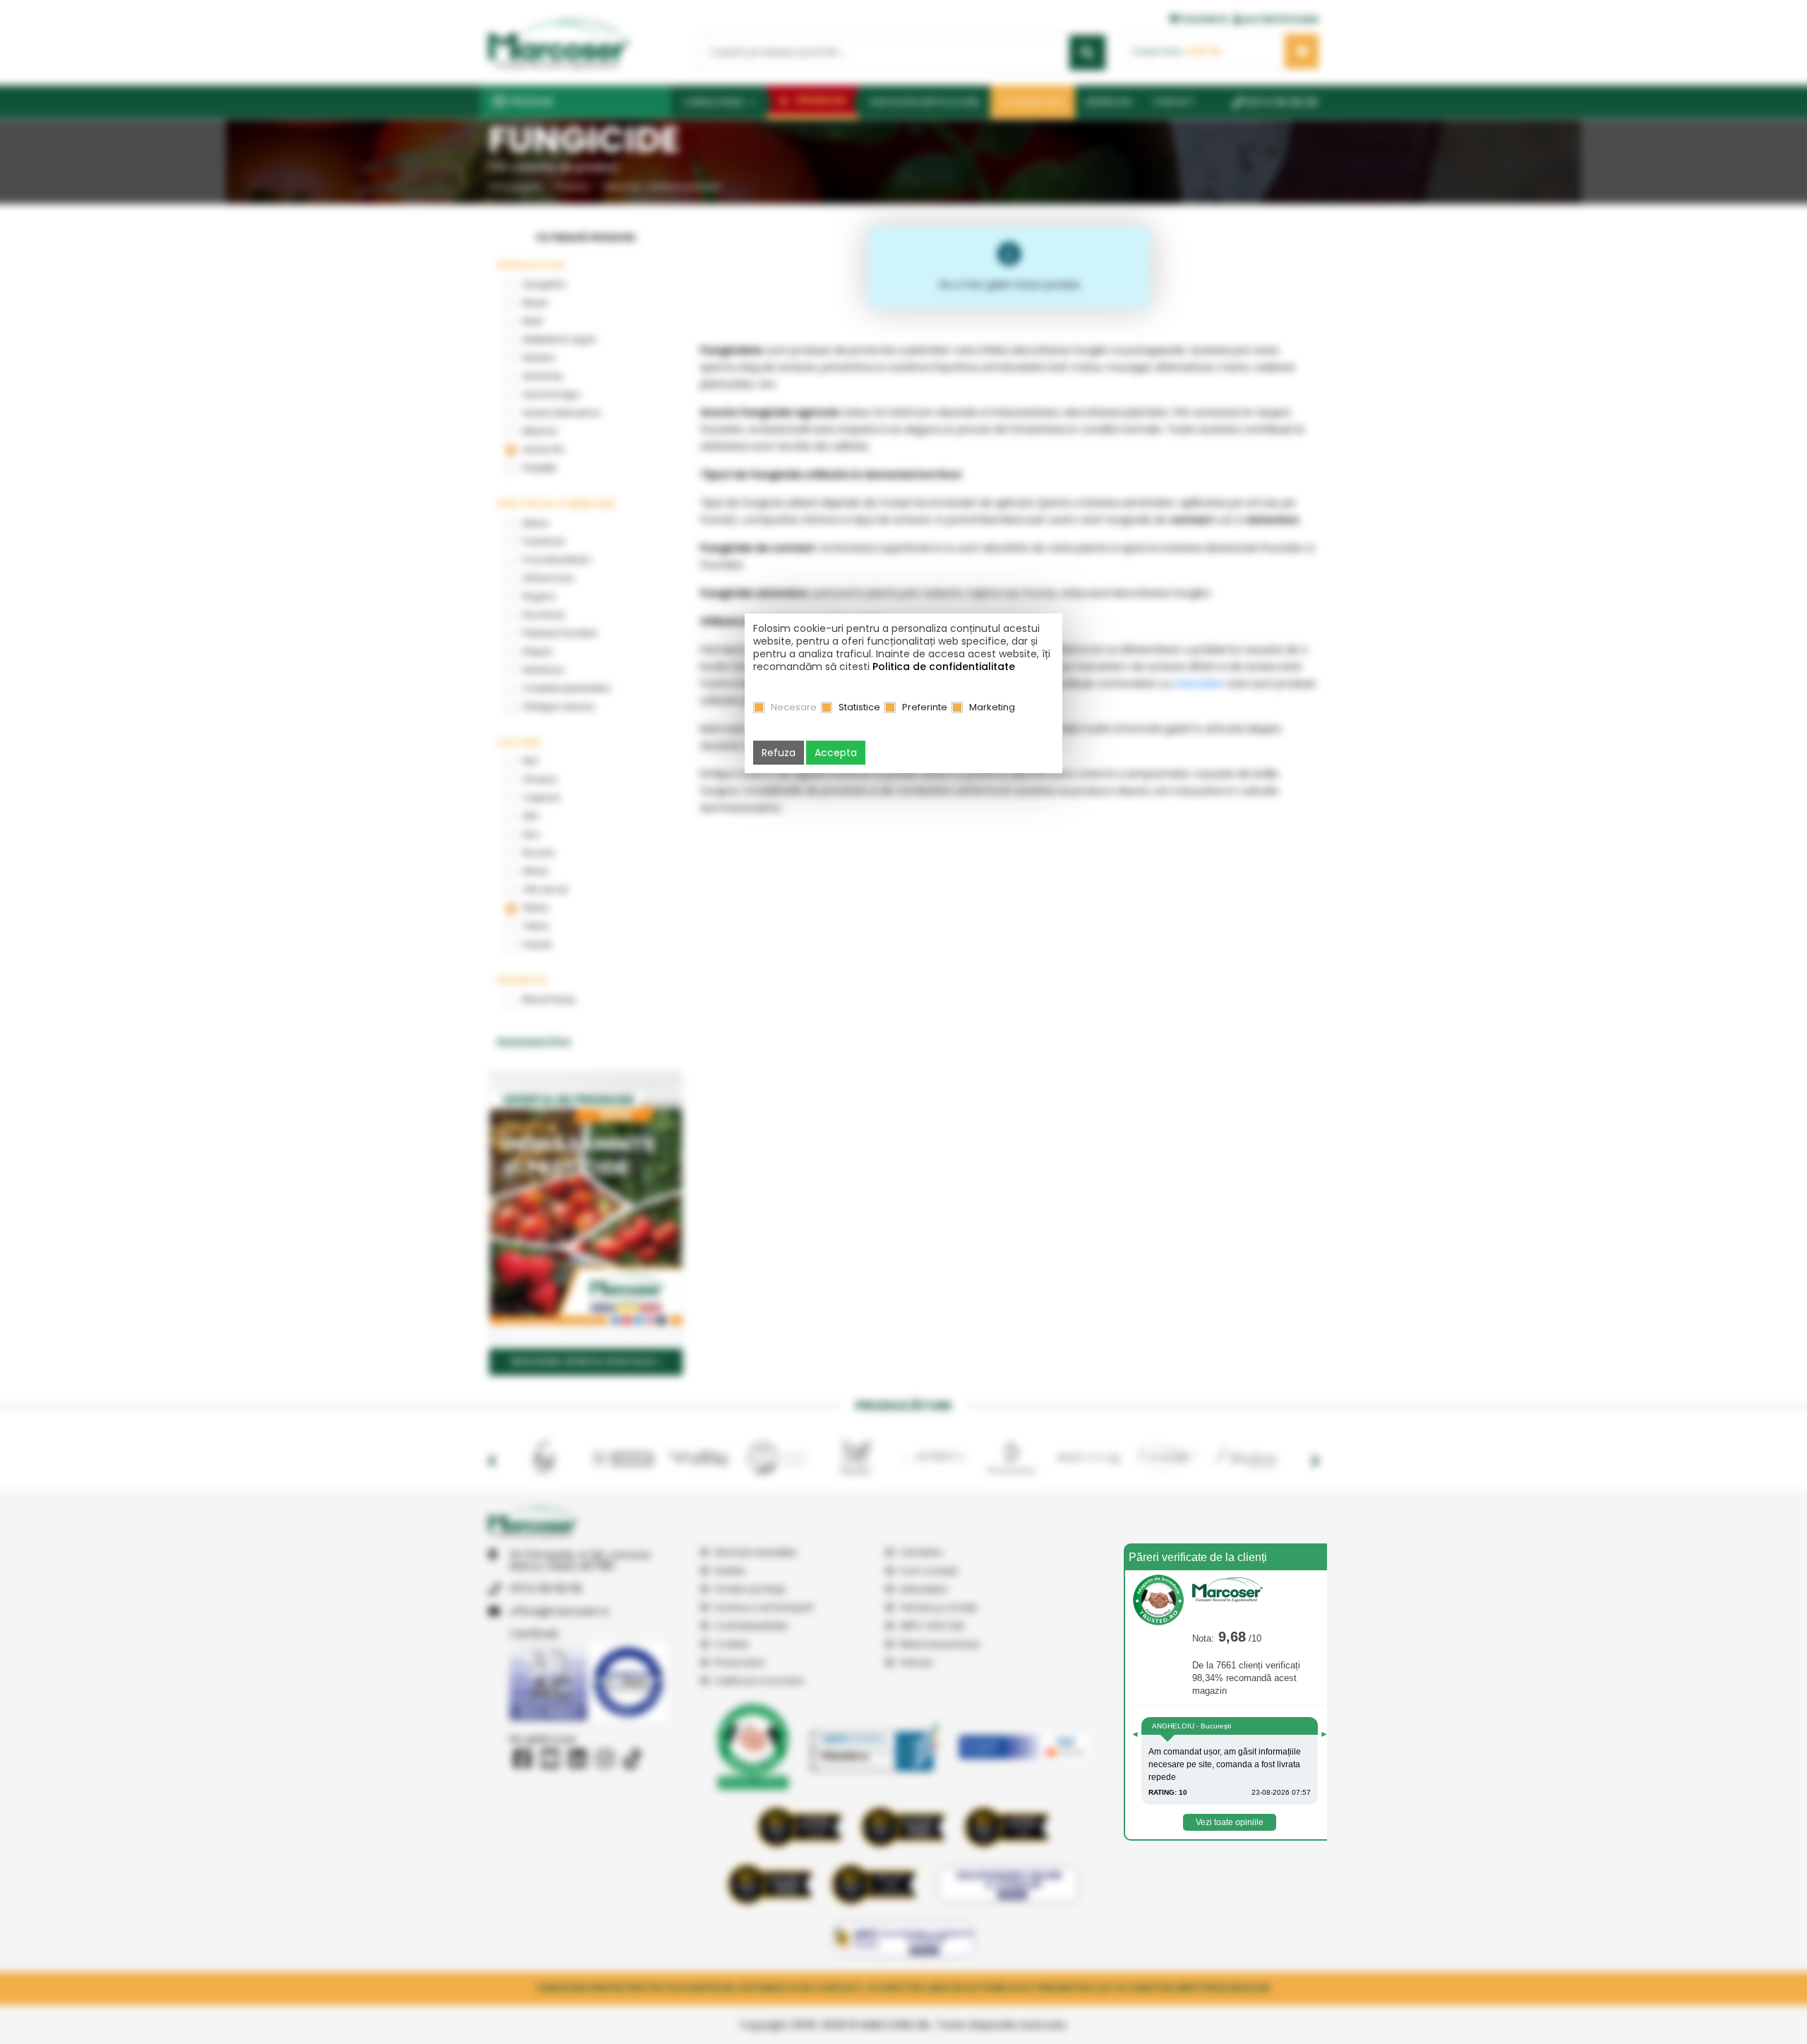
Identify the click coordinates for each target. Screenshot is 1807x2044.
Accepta (836, 753)
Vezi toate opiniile (1230, 1822)
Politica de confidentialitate (944, 667)
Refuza (779, 753)
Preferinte (925, 707)
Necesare (794, 707)
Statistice (859, 707)
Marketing (992, 707)
